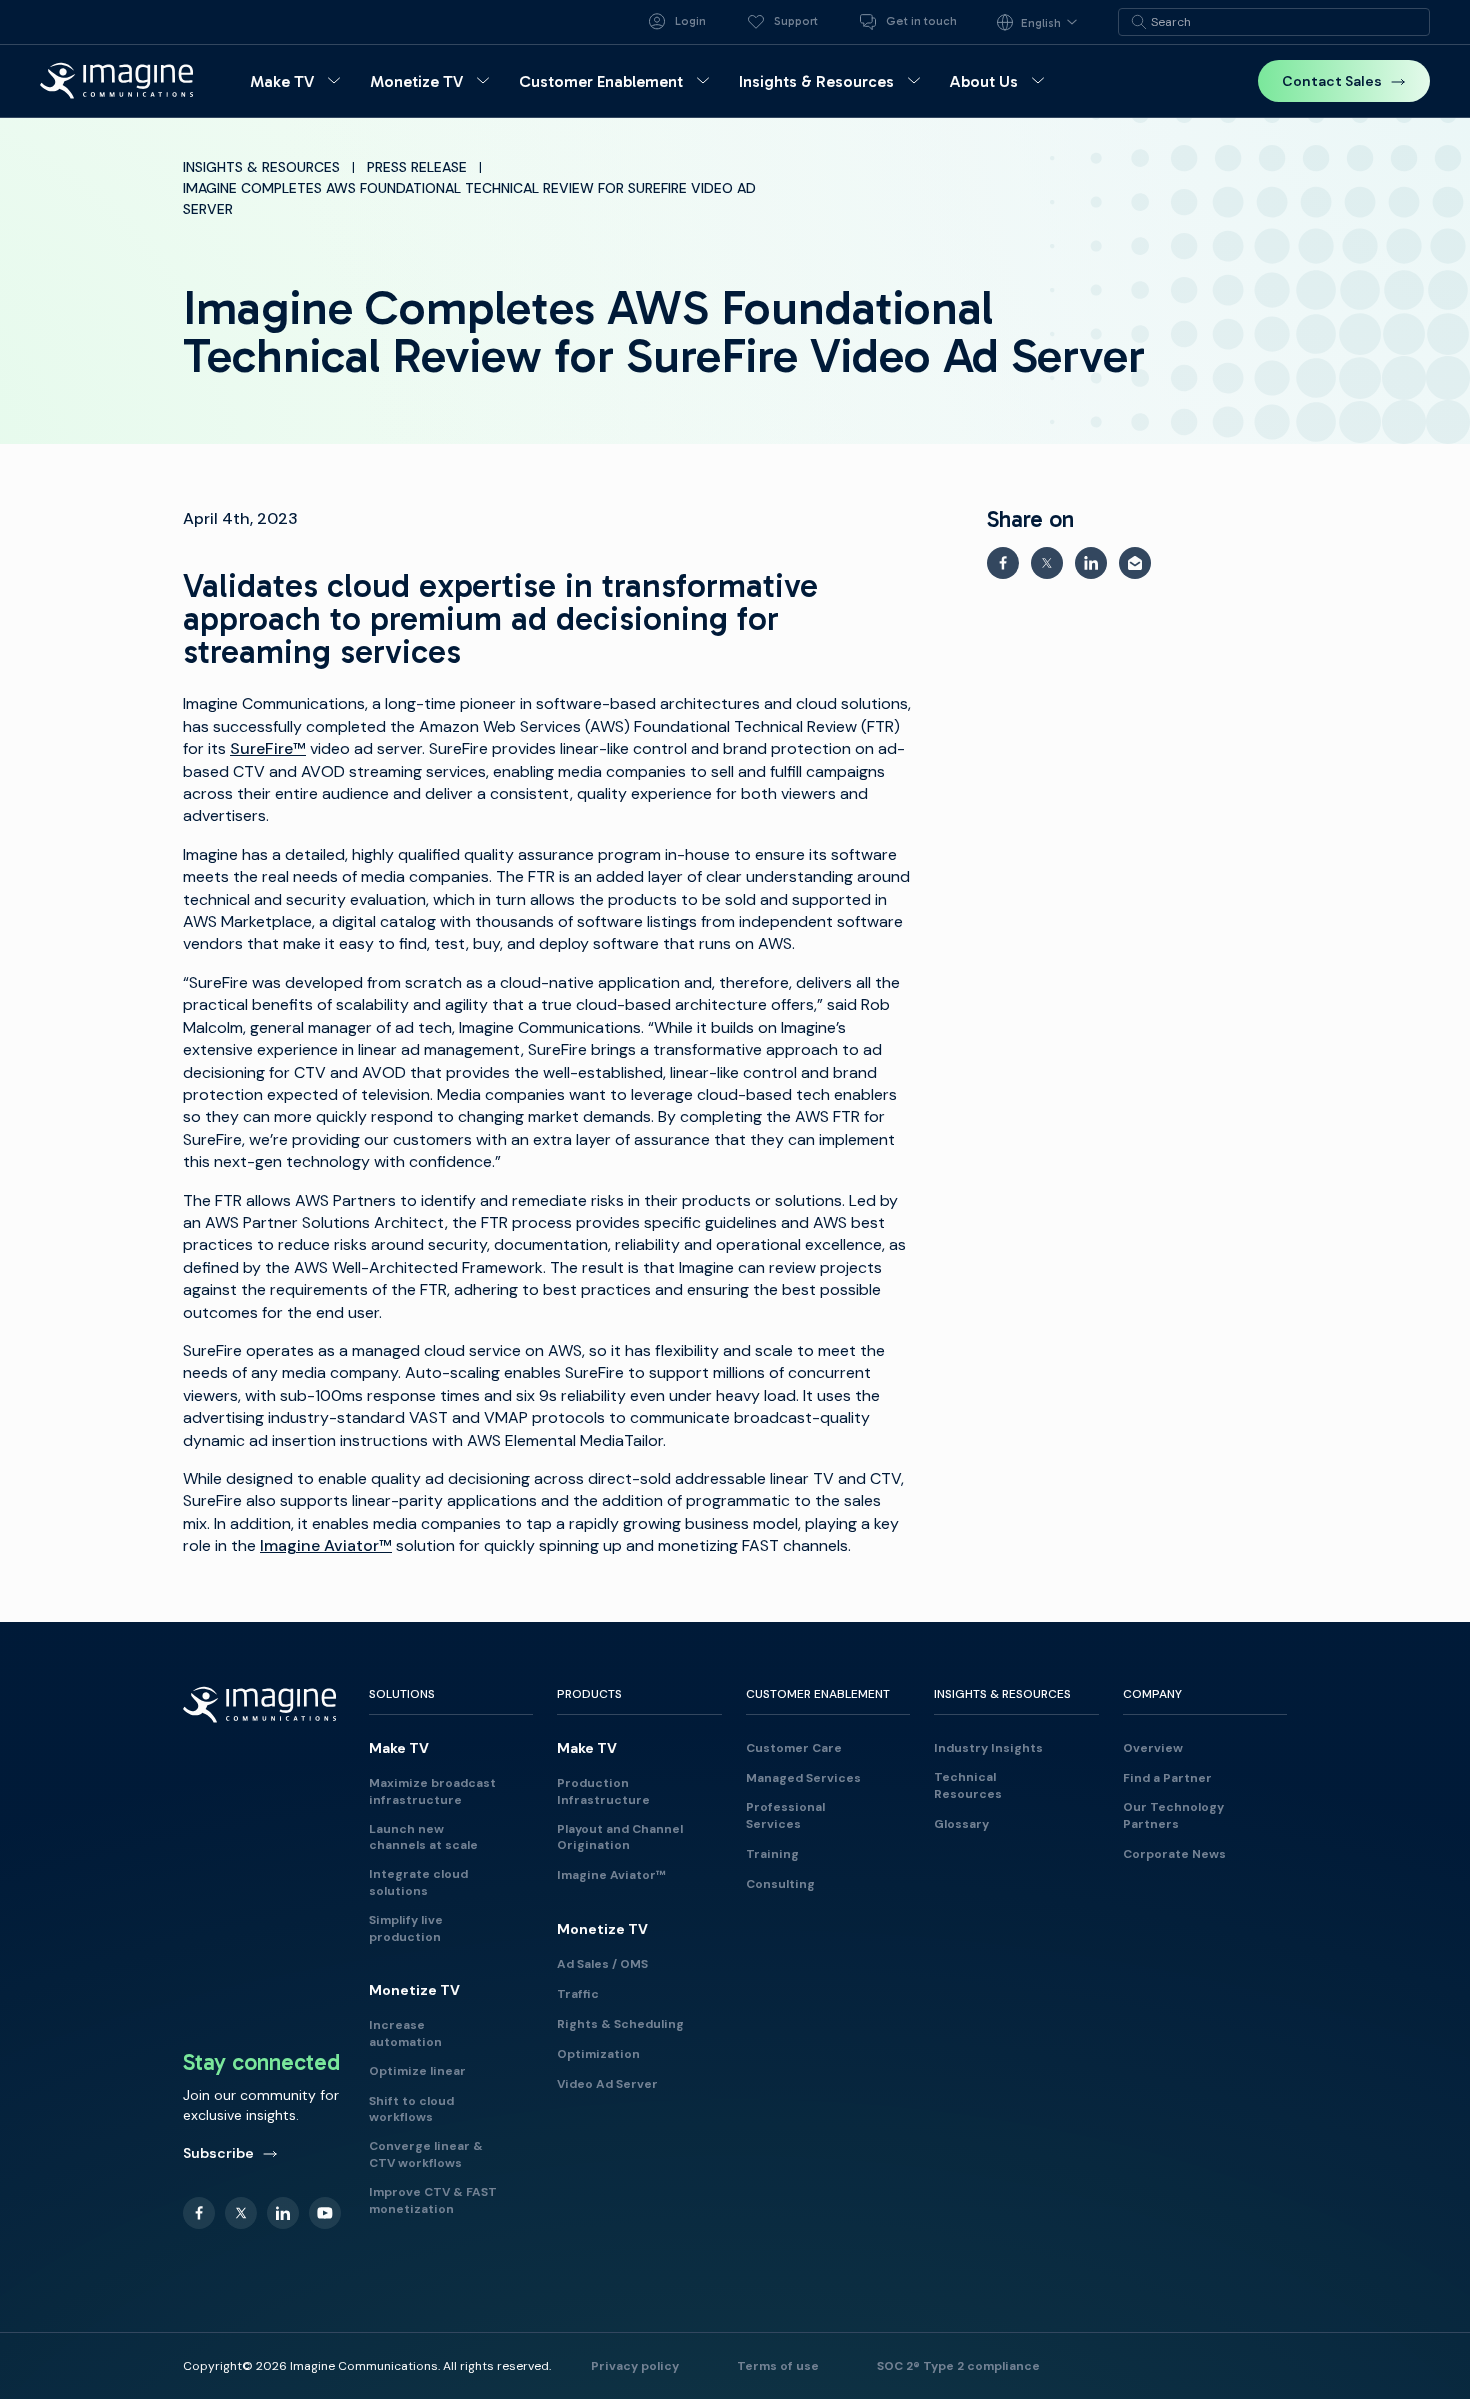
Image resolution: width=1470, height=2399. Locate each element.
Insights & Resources (261, 167)
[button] (298, 81)
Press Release (417, 167)
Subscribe (218, 2153)
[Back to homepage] (117, 80)
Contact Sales (1332, 81)
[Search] (1139, 22)
